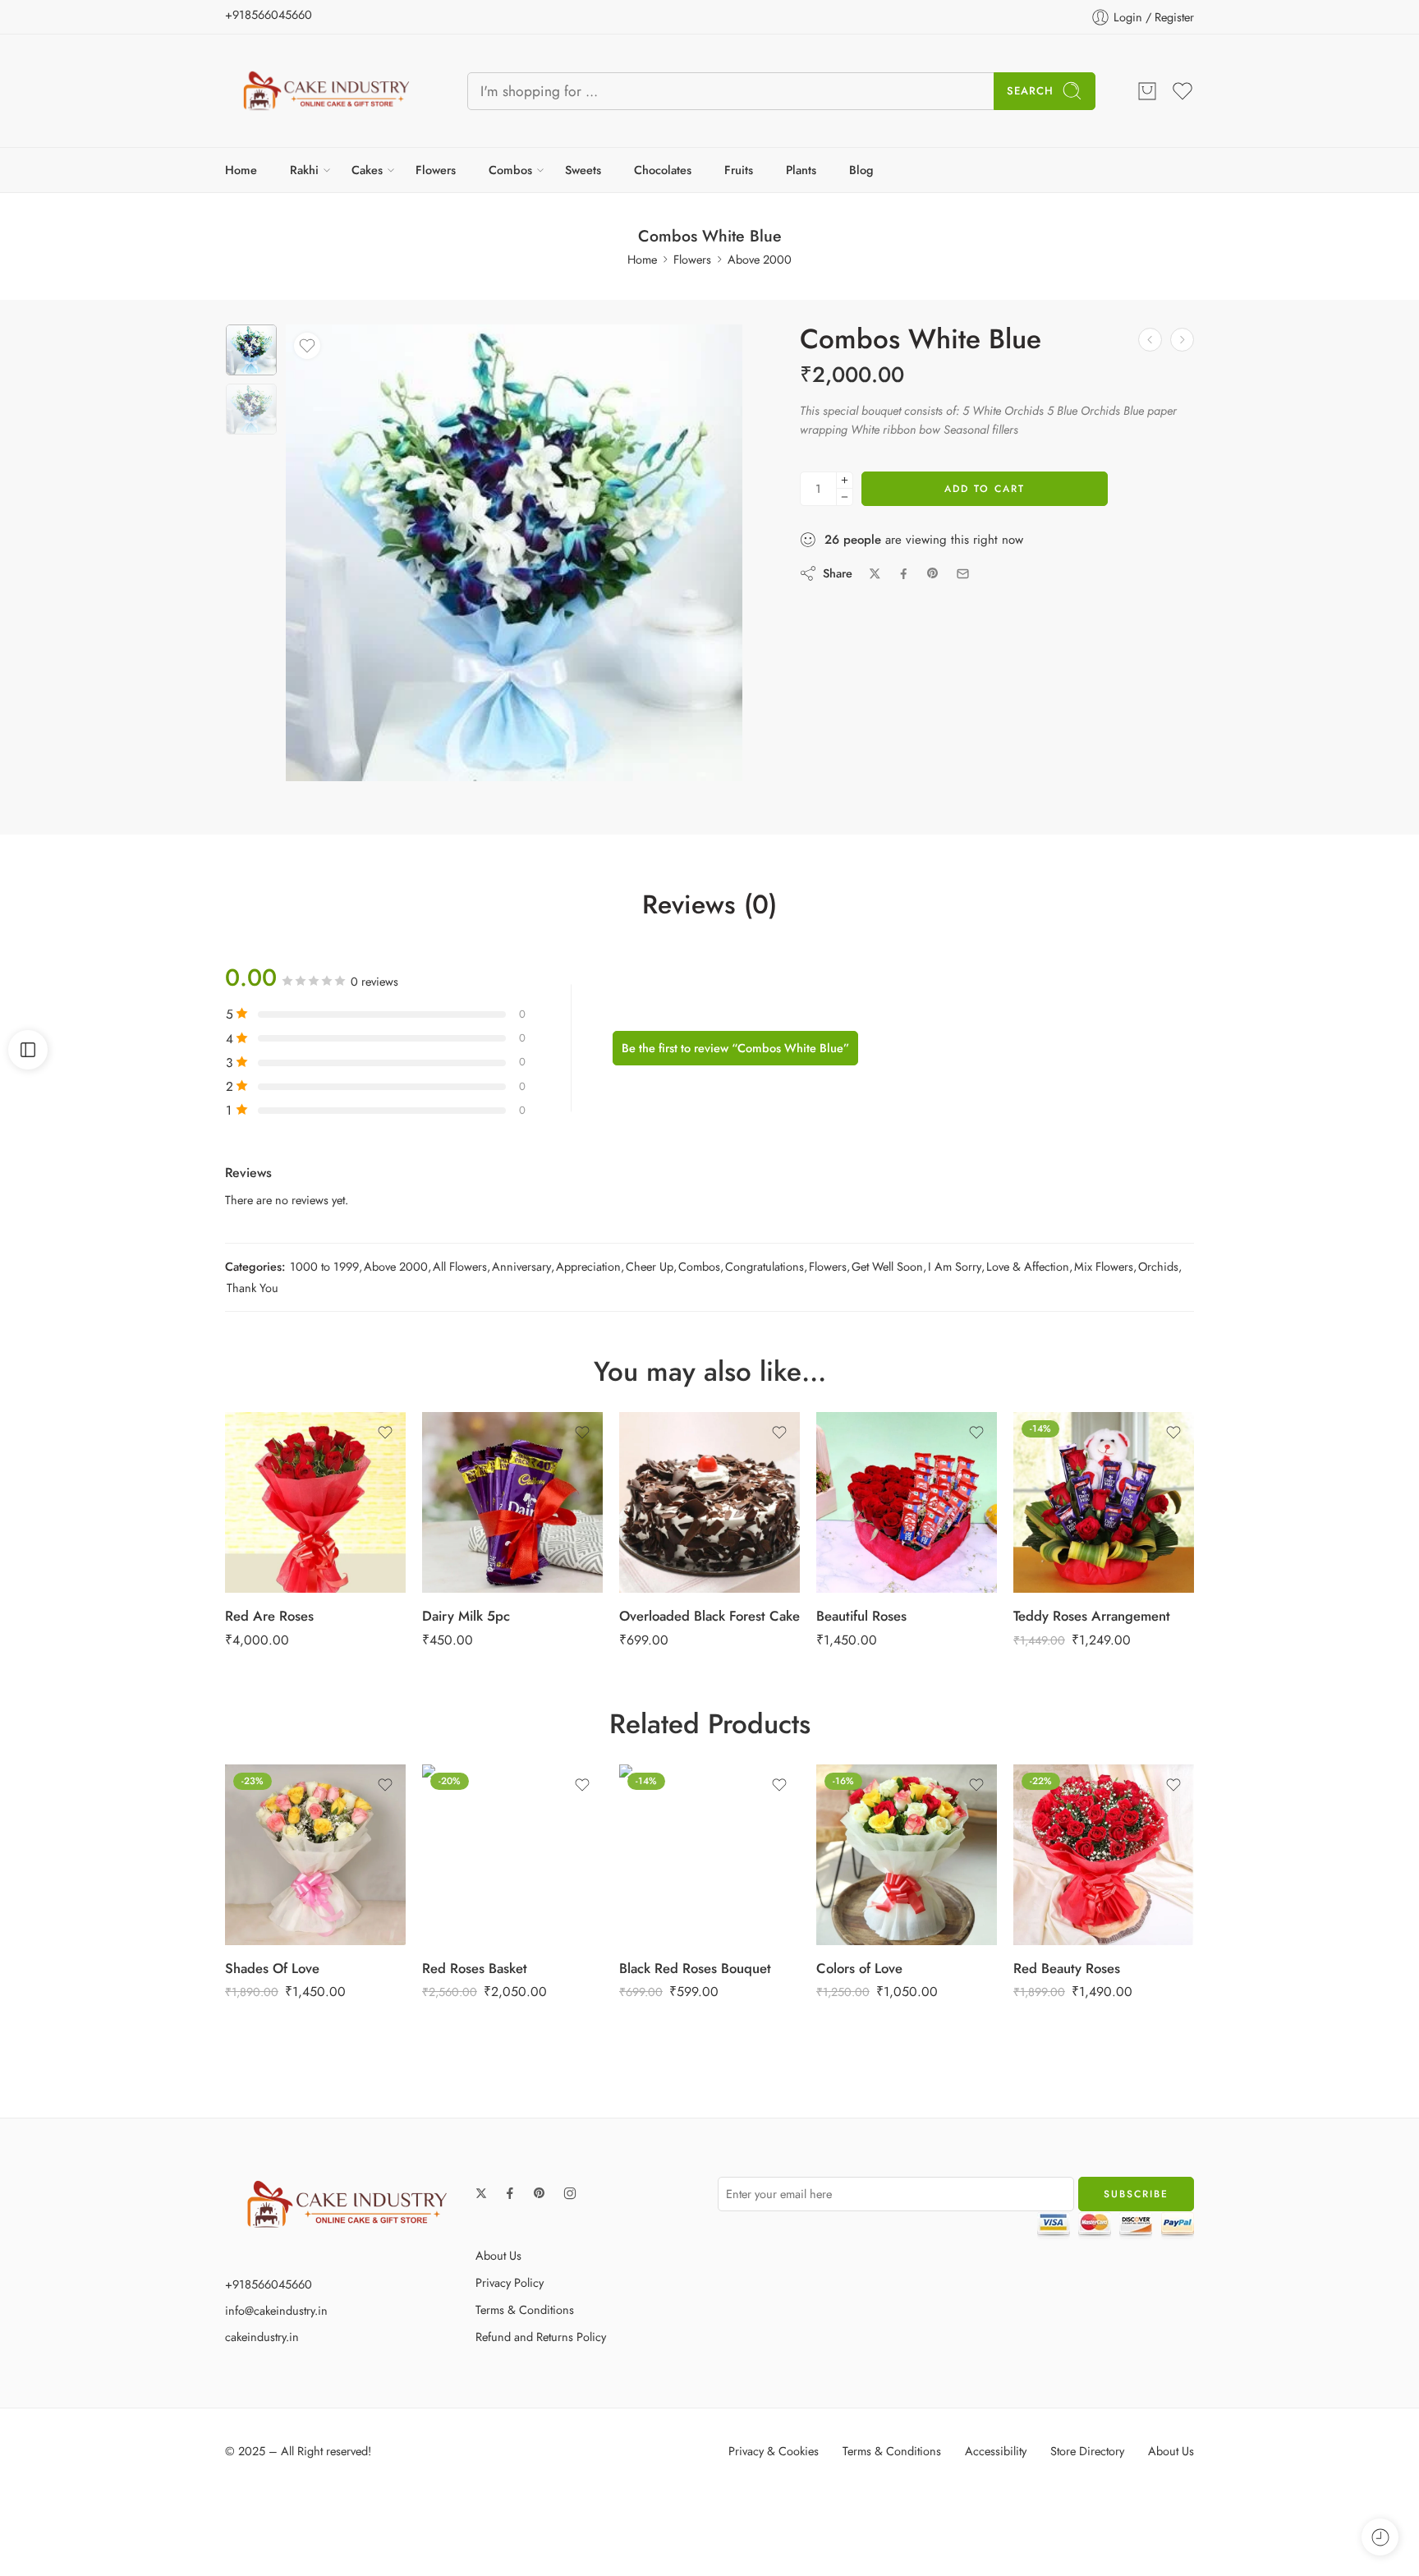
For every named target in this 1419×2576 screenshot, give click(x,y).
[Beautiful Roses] (907, 1502)
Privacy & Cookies (774, 2451)
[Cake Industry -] (326, 91)
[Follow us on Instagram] (570, 2193)
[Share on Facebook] (904, 574)
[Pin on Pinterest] (933, 573)
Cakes (367, 170)
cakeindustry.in (262, 2337)
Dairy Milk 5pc (466, 1616)
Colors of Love (859, 1968)
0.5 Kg (677, 1441)
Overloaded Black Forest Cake (709, 1616)
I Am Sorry (955, 1266)
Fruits (739, 170)
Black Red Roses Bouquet (695, 1968)
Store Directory (1087, 2451)
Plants (801, 170)
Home (241, 170)
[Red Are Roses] (315, 1502)
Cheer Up (650, 1266)
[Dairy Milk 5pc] (512, 1502)
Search (1030, 91)
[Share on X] (875, 574)
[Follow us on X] (481, 2193)
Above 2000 (760, 259)
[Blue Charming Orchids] (1182, 340)
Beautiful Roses (861, 1616)
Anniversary (521, 1266)
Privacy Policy (510, 2282)
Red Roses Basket (475, 1968)
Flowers (436, 170)
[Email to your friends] (963, 574)
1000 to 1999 (324, 1266)
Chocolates (663, 170)
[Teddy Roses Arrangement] (1104, 1502)
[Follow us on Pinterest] (540, 2193)
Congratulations (765, 1266)
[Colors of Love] (907, 1855)
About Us (498, 2255)
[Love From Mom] (1150, 340)
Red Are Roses (269, 1616)
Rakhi (304, 170)
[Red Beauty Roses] (1104, 1855)
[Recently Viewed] (1380, 2537)
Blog (861, 170)
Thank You (253, 1288)
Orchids (1158, 1266)
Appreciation (588, 1266)
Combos (510, 170)
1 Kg (676, 1466)
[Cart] (1147, 91)
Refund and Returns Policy (541, 2337)
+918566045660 (269, 14)
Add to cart (985, 489)
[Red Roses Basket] (512, 1855)
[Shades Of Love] (315, 1855)
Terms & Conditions (525, 2309)
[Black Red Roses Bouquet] (709, 1855)
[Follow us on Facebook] (510, 2193)
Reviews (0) (709, 905)
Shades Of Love (272, 1968)
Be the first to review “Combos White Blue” (735, 1048)
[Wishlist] (307, 346)
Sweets (583, 170)
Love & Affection (1028, 1266)
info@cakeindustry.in (276, 2310)
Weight (648, 1419)
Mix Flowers (1104, 1266)
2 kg (676, 1491)
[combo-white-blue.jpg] (251, 350)
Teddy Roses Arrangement (1092, 1616)
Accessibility (996, 2451)
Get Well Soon (887, 1266)
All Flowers (460, 1266)
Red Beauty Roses (1067, 1968)
